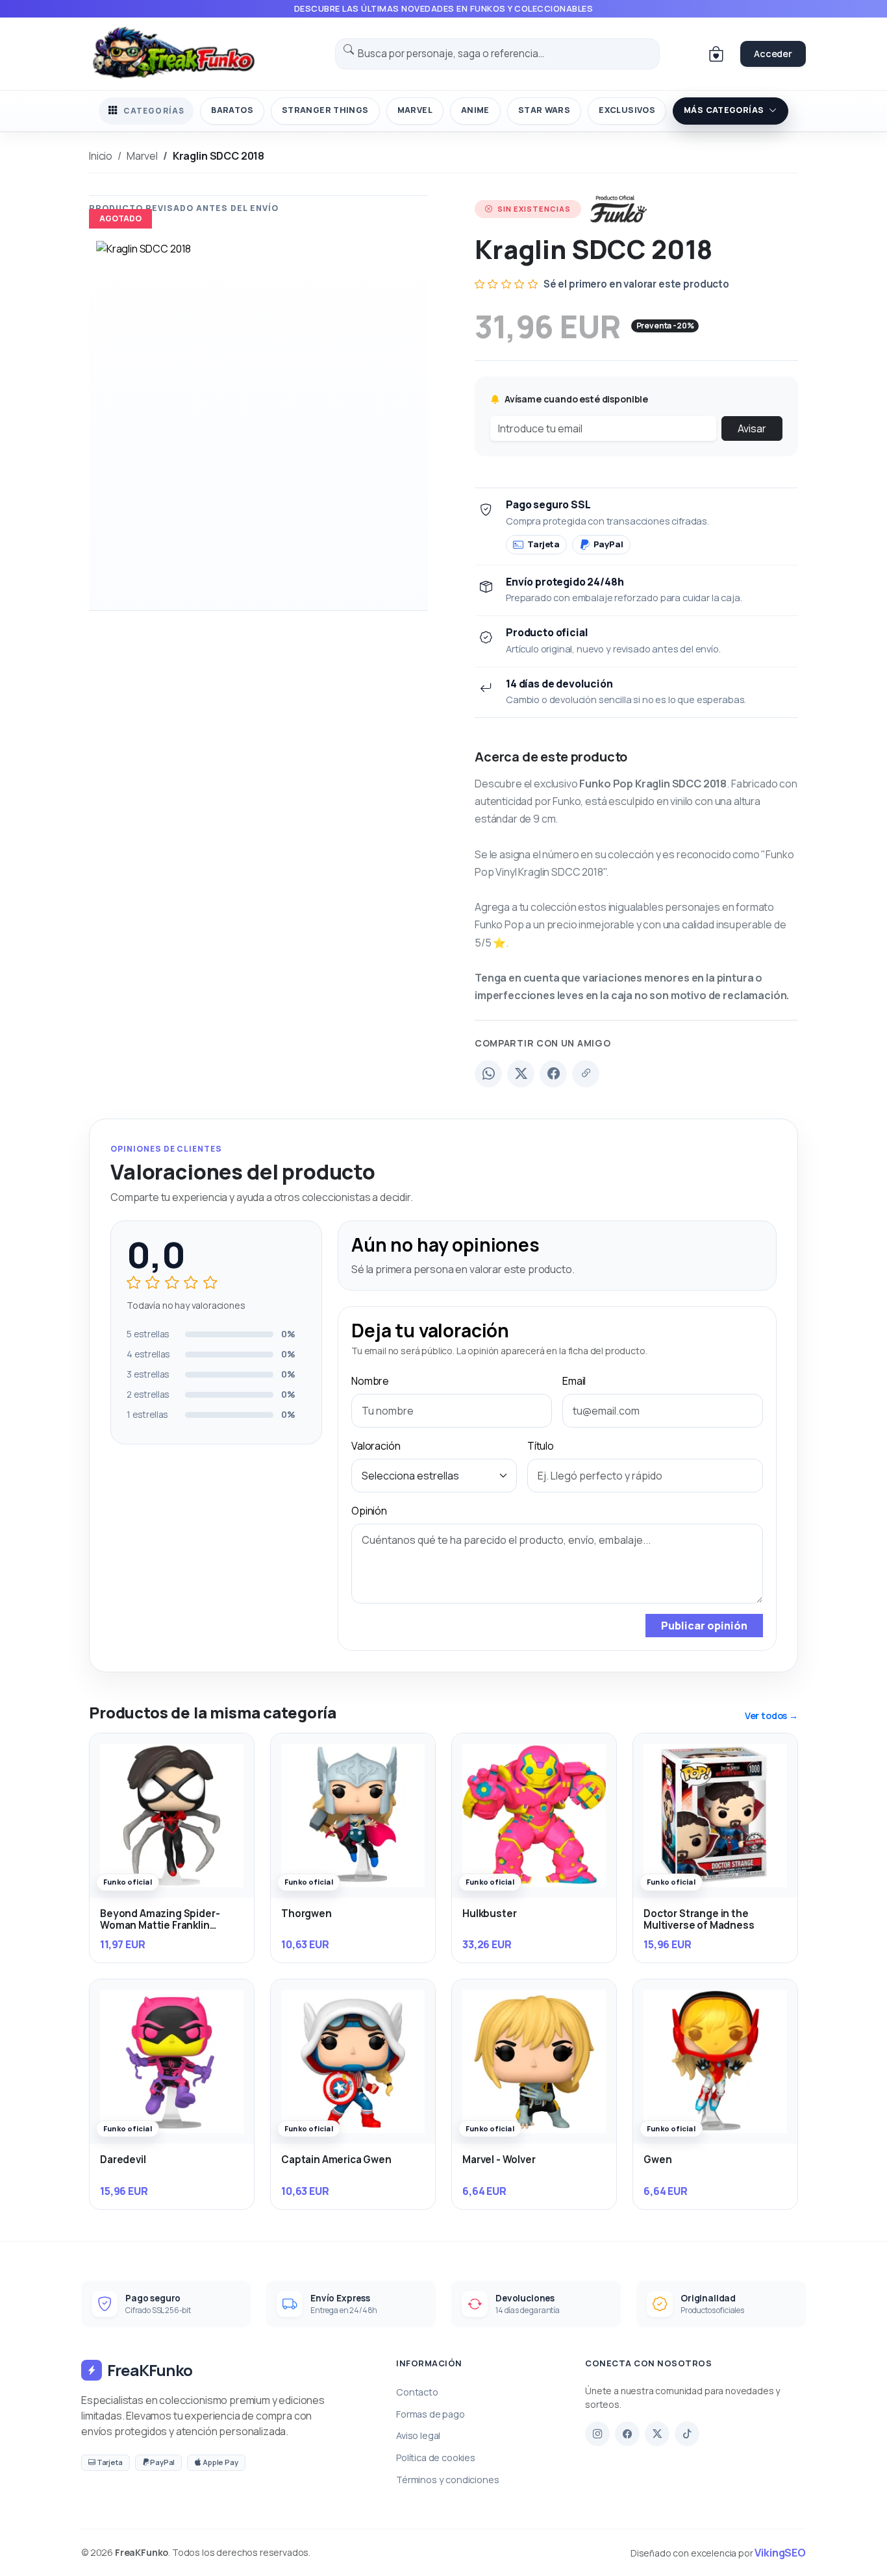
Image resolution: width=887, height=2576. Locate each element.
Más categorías (724, 110)
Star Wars (544, 110)
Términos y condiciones (447, 2480)
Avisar (752, 428)
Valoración (376, 1446)
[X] (657, 2434)
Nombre (370, 1381)
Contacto (417, 2392)
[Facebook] (553, 1074)
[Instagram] (597, 2434)
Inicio (101, 156)
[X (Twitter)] (521, 1074)
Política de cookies (436, 2458)
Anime (475, 110)
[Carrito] (716, 54)
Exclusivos (627, 110)
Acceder (773, 54)
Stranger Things (325, 110)
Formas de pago (431, 2414)
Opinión (369, 1511)
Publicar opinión (704, 1626)
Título (541, 1446)
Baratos (232, 110)
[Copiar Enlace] (586, 1074)
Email (574, 1381)
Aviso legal (418, 2435)
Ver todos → (771, 1715)
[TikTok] (687, 2434)
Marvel (415, 110)
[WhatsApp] (488, 1074)
